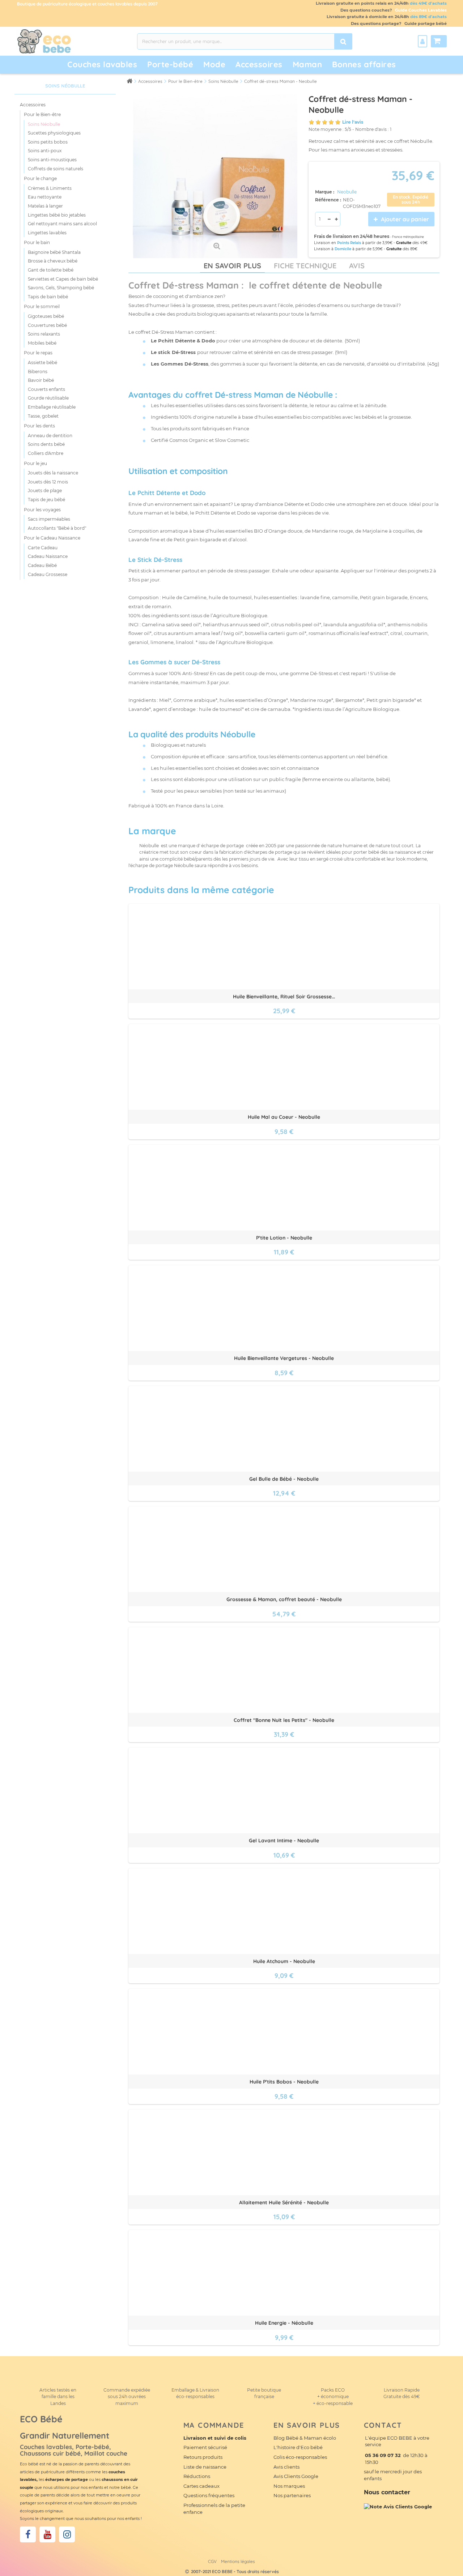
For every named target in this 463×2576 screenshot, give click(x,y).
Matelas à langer (45, 206)
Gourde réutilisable (48, 398)
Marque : (325, 192)
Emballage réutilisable (52, 407)
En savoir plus (232, 266)
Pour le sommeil (42, 306)
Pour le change (40, 178)
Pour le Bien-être (42, 114)
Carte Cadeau (43, 548)
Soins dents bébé (46, 444)
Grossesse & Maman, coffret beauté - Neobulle (284, 1599)
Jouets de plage (45, 491)
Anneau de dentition (50, 436)
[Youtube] (47, 2534)
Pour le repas (38, 353)
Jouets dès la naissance (53, 473)
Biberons (38, 372)
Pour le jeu (35, 463)
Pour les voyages (42, 510)
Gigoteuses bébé (46, 316)
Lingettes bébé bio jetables (57, 215)
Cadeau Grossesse (48, 574)
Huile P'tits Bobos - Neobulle (284, 2082)
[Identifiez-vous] (422, 41)
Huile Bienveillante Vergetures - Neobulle (284, 1358)
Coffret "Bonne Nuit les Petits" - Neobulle (284, 1720)
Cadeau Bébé (42, 565)
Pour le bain (37, 242)
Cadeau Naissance (48, 556)
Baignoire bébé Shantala (54, 252)
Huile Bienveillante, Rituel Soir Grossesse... (284, 997)
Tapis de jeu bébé (46, 500)
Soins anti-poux (45, 151)
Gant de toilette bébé (51, 270)
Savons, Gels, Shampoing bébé (61, 288)
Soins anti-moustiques (52, 160)
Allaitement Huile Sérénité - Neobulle (284, 2202)
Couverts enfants (46, 389)
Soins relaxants (44, 334)
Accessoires (33, 105)
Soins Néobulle (44, 124)
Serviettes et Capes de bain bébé (63, 279)
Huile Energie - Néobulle (284, 2323)
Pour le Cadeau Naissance (52, 538)
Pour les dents (39, 426)
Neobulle (347, 192)
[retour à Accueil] (129, 81)
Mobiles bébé (42, 343)
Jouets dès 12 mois (48, 482)
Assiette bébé (43, 362)
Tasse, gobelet (43, 416)
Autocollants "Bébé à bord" (57, 528)
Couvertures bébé (47, 325)
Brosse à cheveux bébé (53, 261)
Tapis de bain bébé (48, 297)
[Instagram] (67, 2534)
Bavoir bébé (41, 380)
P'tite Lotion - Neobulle (284, 1238)
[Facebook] (28, 2534)
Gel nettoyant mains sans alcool (62, 224)
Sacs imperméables (49, 519)
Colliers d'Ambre (46, 453)
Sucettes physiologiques (54, 133)
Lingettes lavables (47, 233)
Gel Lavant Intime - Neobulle (284, 1841)
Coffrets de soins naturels (56, 169)
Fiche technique (305, 266)
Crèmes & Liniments (50, 188)
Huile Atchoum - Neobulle (284, 1961)
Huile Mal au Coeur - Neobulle (284, 1117)
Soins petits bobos (48, 142)
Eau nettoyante (45, 197)
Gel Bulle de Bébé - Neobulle (284, 1479)
